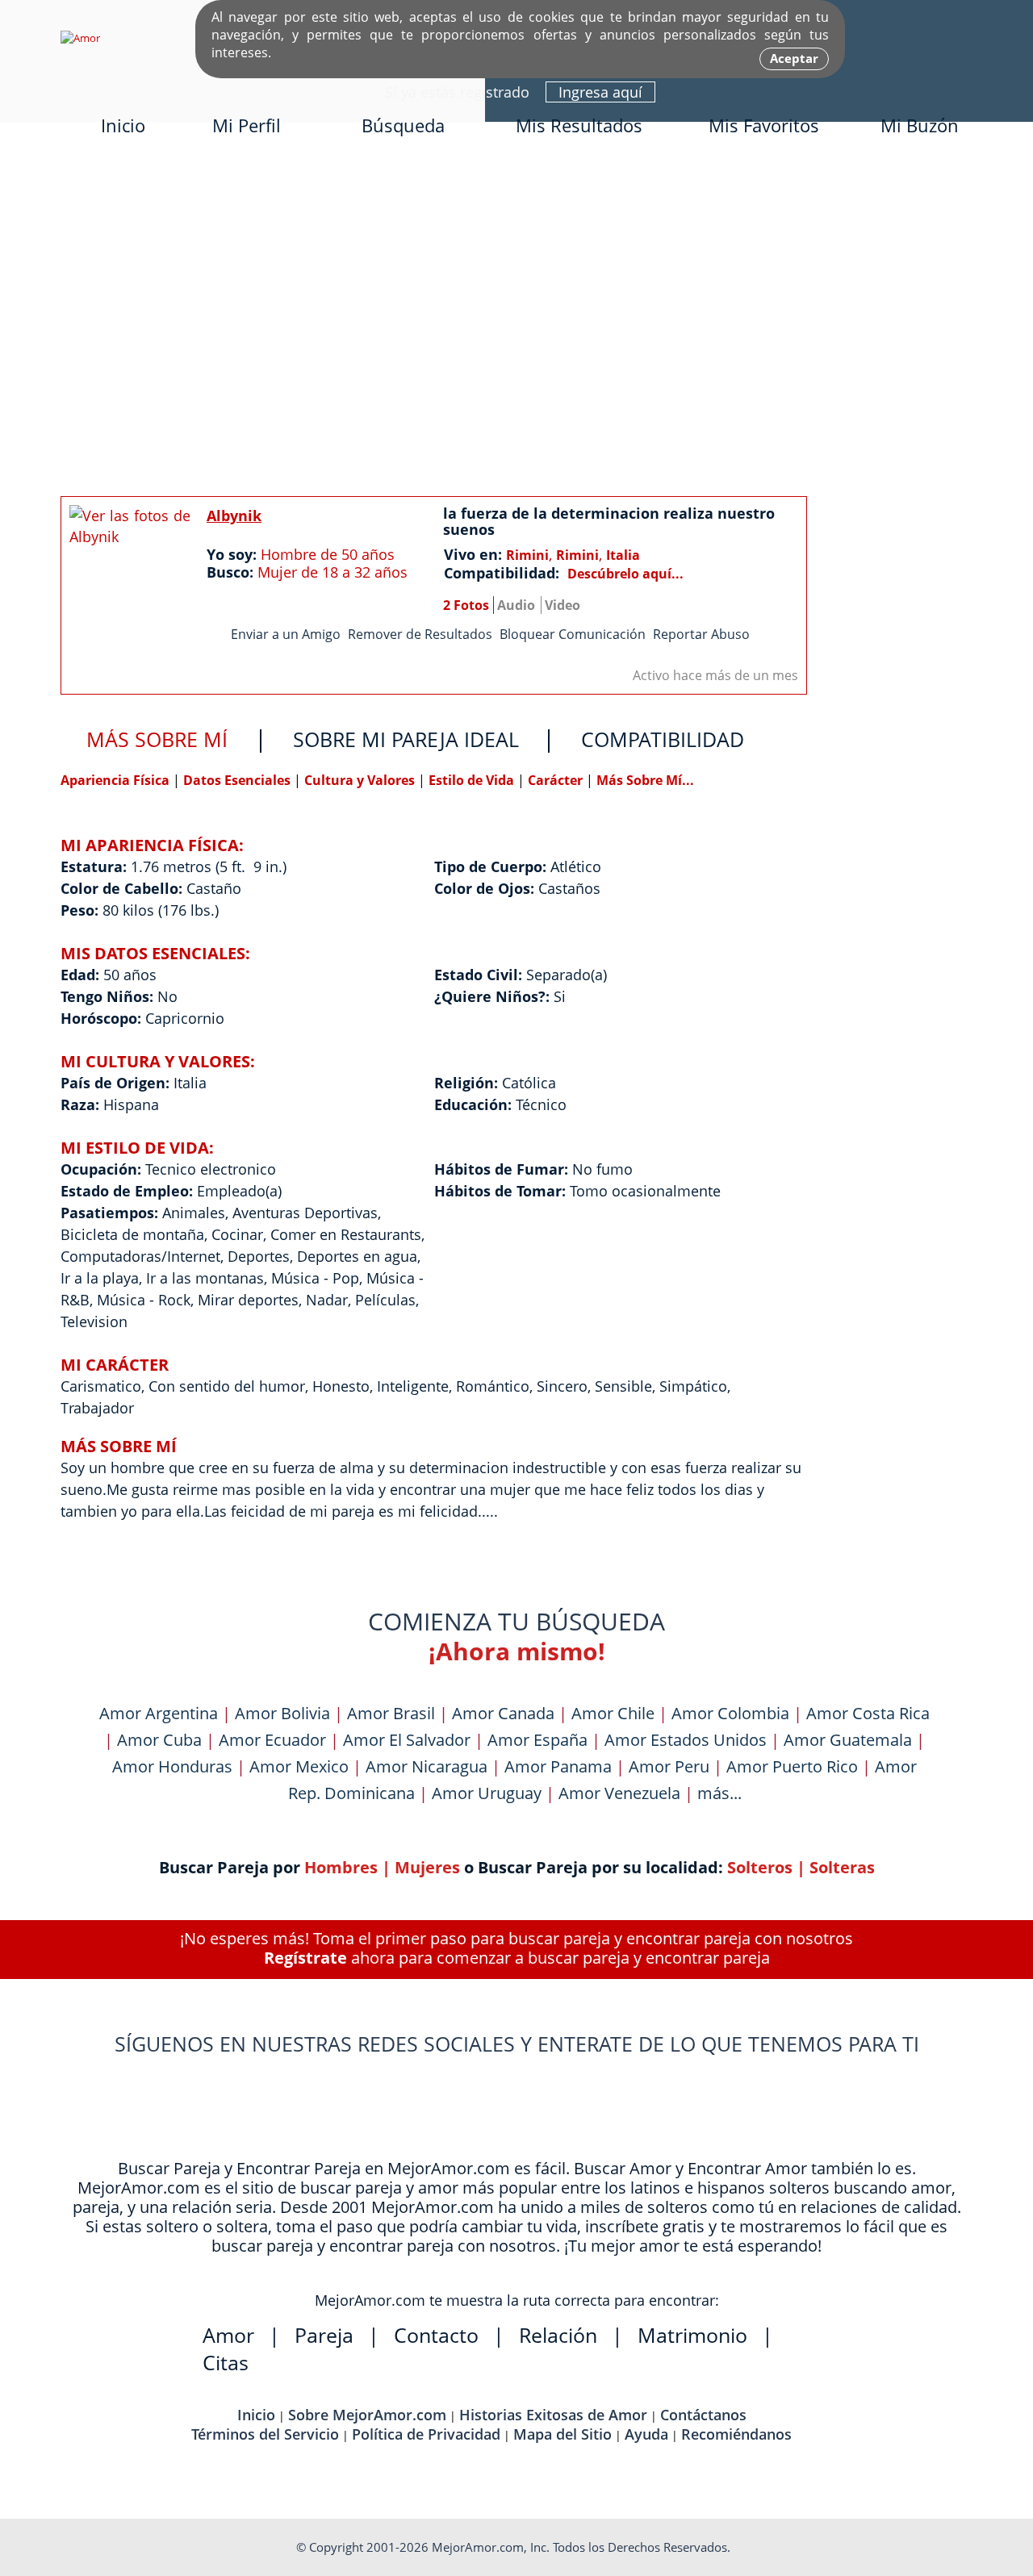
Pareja (324, 2335)
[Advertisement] (516, 320)
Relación (558, 2335)
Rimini (527, 555)
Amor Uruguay (487, 1793)
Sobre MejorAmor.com (367, 2415)
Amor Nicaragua (427, 1766)
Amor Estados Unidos (686, 1740)
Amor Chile (613, 1713)
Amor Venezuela (619, 1793)
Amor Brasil (391, 1713)
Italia (623, 555)
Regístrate (305, 1958)
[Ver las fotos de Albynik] (130, 578)
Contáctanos (703, 2415)
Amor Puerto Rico (792, 1766)
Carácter (555, 780)
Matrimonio (692, 2335)
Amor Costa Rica (868, 1713)
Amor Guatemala (848, 1740)
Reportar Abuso (701, 634)
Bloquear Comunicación (573, 634)
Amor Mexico (299, 1766)
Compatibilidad (663, 739)
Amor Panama (558, 1766)
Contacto (436, 2335)
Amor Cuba (159, 1740)
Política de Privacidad (426, 2434)
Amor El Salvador (407, 1740)
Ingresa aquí (600, 92)
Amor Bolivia (282, 1713)
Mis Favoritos (764, 125)
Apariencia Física (117, 780)
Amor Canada (503, 1713)
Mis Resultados (579, 125)
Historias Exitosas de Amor (553, 2415)
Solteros (760, 1867)
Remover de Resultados (420, 634)
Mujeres (427, 1867)
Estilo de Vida (473, 780)
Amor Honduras (172, 1766)
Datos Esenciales (238, 780)
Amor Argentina (159, 1713)
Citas (226, 2362)
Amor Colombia (730, 1713)
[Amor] (80, 38)
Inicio (123, 125)
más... (719, 1793)
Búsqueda (403, 125)
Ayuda (646, 2434)
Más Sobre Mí (157, 739)
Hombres (341, 1867)
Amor (228, 2335)
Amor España (537, 1740)
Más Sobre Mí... (645, 780)
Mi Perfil (247, 125)
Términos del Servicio (265, 2434)
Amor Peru (669, 1766)
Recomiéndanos (736, 2434)
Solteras (842, 1867)
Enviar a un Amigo (286, 634)
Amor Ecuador (272, 1740)
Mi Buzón (920, 125)
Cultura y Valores (361, 780)
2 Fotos (466, 605)
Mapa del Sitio (563, 2434)
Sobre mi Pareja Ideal (406, 739)
